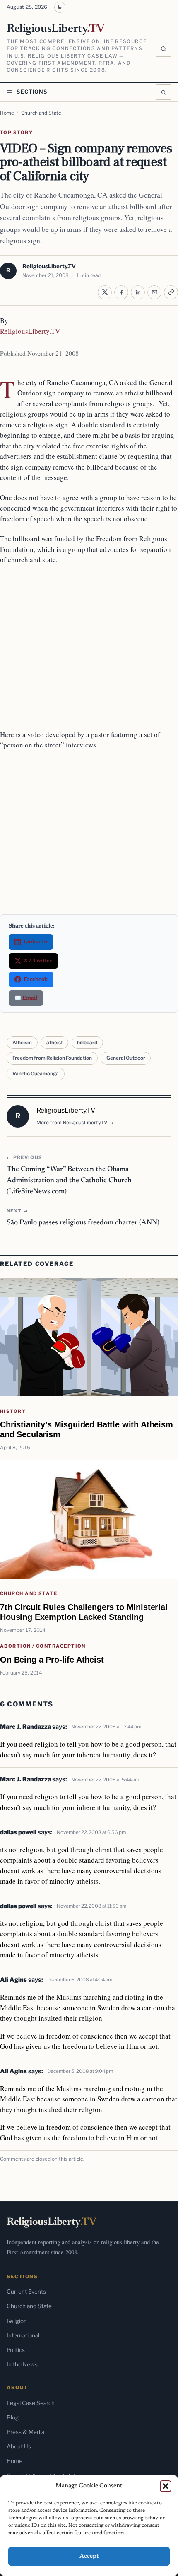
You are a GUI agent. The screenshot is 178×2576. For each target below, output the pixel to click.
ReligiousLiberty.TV (49, 266)
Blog (13, 2417)
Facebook (36, 980)
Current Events (26, 2292)
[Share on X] (105, 292)
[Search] (164, 49)
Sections (32, 92)
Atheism (22, 1043)
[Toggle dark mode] (60, 7)
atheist (55, 1043)
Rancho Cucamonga (36, 1074)
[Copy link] (171, 292)
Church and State (41, 113)
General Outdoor (126, 1058)
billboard (87, 1043)
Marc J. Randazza (25, 1727)
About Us (19, 2446)
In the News (22, 2364)
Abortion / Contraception (43, 1646)
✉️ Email (26, 998)
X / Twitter (38, 961)
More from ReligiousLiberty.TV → (75, 1123)
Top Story (16, 133)
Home (7, 113)
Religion (17, 2321)
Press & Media (25, 2432)
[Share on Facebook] (121, 292)
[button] (166, 2486)
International (23, 2335)
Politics (16, 2350)
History (13, 1411)
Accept (89, 2556)
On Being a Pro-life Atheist (52, 1659)
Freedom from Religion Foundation (52, 1058)
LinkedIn (35, 942)
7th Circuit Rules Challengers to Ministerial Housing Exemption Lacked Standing (84, 1612)
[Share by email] (154, 292)
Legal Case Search (31, 2403)
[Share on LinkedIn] (138, 292)
